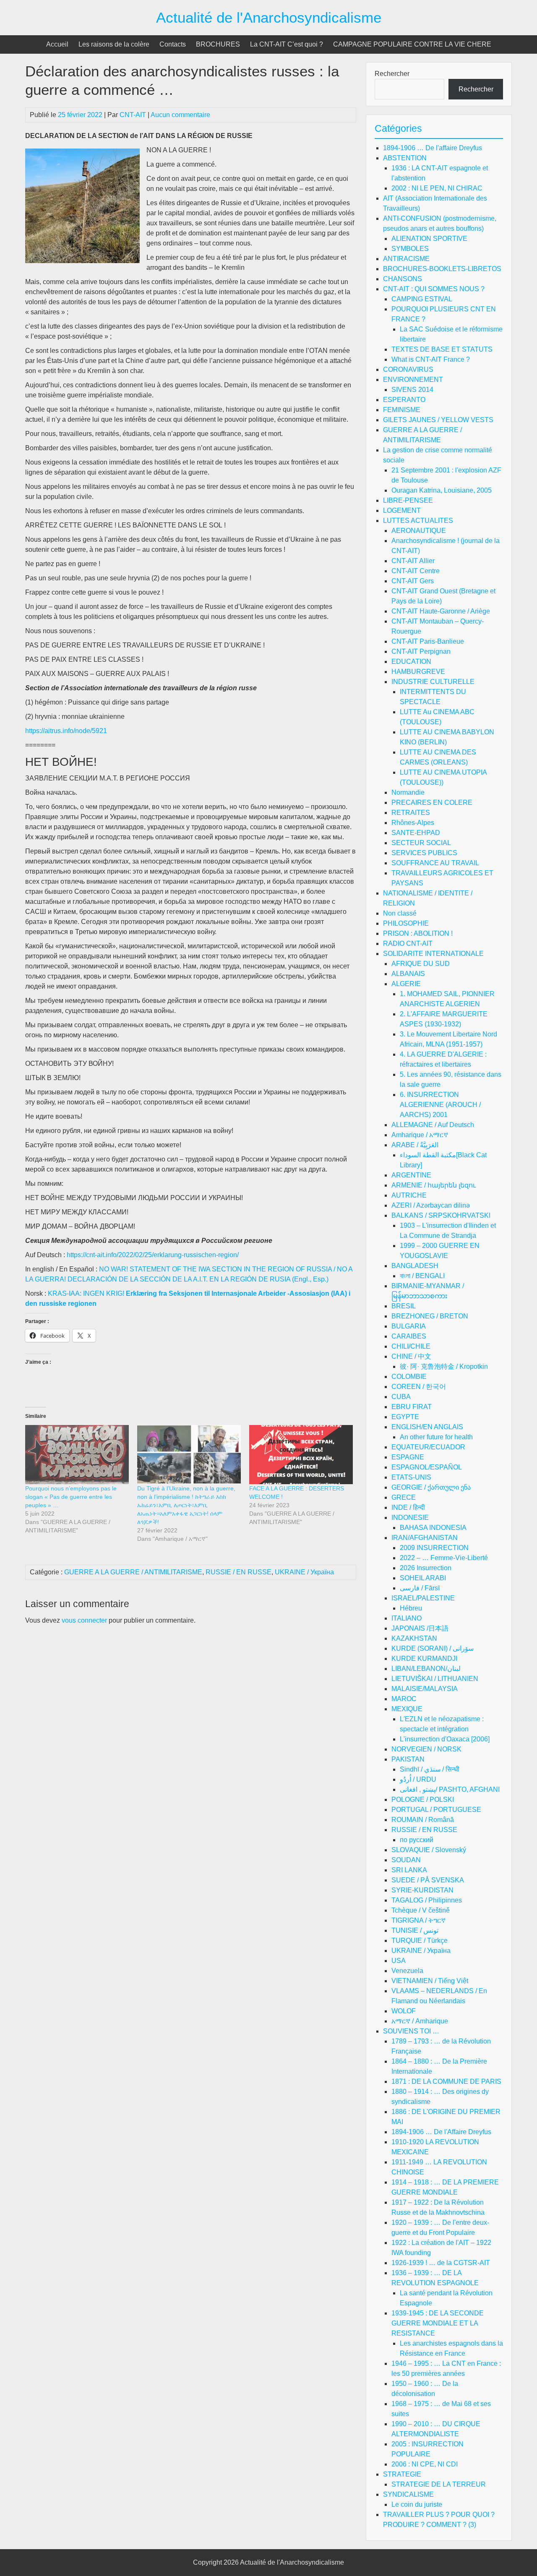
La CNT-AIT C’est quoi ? (287, 44)
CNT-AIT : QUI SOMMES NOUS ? (434, 289)
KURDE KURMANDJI (424, 1659)
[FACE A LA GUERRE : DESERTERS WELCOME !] (301, 1455)
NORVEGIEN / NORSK (426, 1749)
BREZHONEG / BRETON (430, 1316)
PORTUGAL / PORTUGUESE (436, 1810)
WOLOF (404, 2011)
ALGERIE (406, 984)
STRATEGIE (402, 2474)
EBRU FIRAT (412, 1407)
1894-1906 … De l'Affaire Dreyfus (441, 2132)
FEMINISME (402, 410)
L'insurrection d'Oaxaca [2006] (445, 1739)
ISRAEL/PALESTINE (423, 1598)
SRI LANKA (409, 1870)
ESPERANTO (404, 400)
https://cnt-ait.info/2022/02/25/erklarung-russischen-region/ (153, 1255)
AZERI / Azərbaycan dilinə (431, 1205)
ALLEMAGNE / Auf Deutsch (433, 1125)
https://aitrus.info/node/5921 (66, 731)
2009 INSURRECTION (434, 1548)
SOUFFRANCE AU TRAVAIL (435, 863)
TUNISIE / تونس (415, 1930)
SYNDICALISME (408, 2494)
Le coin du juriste (417, 2504)
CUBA (401, 1397)
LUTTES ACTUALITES (418, 521)
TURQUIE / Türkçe (420, 1940)
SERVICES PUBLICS (424, 853)
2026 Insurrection (426, 1568)
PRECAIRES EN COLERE (432, 803)
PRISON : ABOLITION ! (418, 933)
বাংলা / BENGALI (422, 1276)
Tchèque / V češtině (421, 1910)
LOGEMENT (402, 510)
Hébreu (411, 1608)
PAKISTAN (408, 1759)
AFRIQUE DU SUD (421, 964)
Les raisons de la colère (114, 44)
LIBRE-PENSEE (408, 500)
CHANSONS (403, 279)
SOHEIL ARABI (423, 1578)
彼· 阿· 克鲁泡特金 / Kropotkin (444, 1366)
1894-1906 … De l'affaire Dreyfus (433, 148)
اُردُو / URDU (418, 1779)
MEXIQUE (407, 1709)
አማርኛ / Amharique (420, 2021)
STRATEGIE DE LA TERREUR (439, 2484)
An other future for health (436, 1437)
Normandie (408, 792)
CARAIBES (409, 1336)
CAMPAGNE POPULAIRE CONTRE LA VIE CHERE (412, 44)
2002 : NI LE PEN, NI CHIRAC (437, 188)
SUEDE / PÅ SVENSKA (428, 1880)
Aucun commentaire (180, 115)
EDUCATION (411, 662)
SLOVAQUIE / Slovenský (429, 1850)
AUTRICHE (409, 1195)
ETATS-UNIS (411, 1477)
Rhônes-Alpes (413, 823)
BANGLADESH (415, 1266)
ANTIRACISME (406, 259)
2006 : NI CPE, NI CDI (425, 2464)
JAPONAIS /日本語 (420, 1628)
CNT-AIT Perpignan (421, 651)
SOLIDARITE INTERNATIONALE (433, 954)
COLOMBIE (409, 1377)
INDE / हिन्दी (408, 1507)
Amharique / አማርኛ (420, 1135)
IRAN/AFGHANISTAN (425, 1538)
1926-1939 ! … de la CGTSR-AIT (441, 2263)
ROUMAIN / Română (423, 1820)
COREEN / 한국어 (419, 1387)
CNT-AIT (133, 115)
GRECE (404, 1497)
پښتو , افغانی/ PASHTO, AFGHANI (450, 1789)
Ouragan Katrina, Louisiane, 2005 (442, 490)
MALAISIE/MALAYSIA (425, 1689)
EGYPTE (405, 1417)
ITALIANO (407, 1618)
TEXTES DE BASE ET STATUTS (442, 349)
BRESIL (404, 1306)
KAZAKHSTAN (414, 1638)
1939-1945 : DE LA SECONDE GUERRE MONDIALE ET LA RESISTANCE (438, 2323)
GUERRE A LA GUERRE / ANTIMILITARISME (133, 1572)
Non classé (400, 913)
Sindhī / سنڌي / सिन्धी (430, 1769)
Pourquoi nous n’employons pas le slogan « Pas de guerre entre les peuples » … (71, 1497)
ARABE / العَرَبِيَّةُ (415, 1145)
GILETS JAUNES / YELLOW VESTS (438, 420)
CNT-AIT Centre (416, 571)
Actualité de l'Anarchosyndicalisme (269, 17)
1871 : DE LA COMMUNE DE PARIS (446, 2081)
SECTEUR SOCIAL (421, 843)
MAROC (404, 1699)
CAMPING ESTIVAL (422, 299)
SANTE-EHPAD (416, 833)
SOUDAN (406, 1860)
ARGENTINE (411, 1175)
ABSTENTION (405, 158)
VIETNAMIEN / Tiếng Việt (430, 1981)
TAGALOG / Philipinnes (427, 1900)
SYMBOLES (410, 249)
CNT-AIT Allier (413, 561)
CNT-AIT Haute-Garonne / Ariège (441, 611)
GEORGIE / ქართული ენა (431, 1487)
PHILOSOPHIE (406, 923)
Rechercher (392, 74)
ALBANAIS (408, 974)
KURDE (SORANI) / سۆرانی (433, 1648)
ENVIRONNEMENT (413, 380)
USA (399, 1961)
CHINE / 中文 (411, 1356)
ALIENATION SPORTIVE (429, 239)
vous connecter (84, 1620)
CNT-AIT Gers (413, 581)
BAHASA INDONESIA (433, 1528)
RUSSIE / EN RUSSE (239, 1572)
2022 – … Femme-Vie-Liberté (444, 1558)
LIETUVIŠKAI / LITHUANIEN (435, 1679)
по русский (417, 1840)
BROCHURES (218, 44)
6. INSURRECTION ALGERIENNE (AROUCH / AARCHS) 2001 (440, 1105)
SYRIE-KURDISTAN (422, 1890)
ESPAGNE (408, 1457)
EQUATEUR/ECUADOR (428, 1447)
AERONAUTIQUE (419, 531)
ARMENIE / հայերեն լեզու (434, 1185)
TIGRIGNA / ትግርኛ (418, 1920)
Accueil (57, 44)
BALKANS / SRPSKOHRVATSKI (441, 1215)
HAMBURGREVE (418, 672)
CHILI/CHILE (411, 1346)
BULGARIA (409, 1326)
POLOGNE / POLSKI (423, 1800)
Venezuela (407, 1971)
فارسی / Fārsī (420, 1588)
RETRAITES (411, 813)
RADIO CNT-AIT (408, 943)
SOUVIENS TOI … (411, 2031)
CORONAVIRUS (408, 369)
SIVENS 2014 (412, 390)
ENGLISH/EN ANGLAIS (427, 1427)
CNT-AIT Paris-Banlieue (428, 641)
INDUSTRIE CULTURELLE (433, 682)
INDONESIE (410, 1518)
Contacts (173, 44)
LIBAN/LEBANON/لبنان (426, 1669)
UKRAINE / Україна (304, 1572)
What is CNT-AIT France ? (431, 359)
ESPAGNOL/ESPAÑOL (427, 1467)
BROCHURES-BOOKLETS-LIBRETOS (442, 269)
